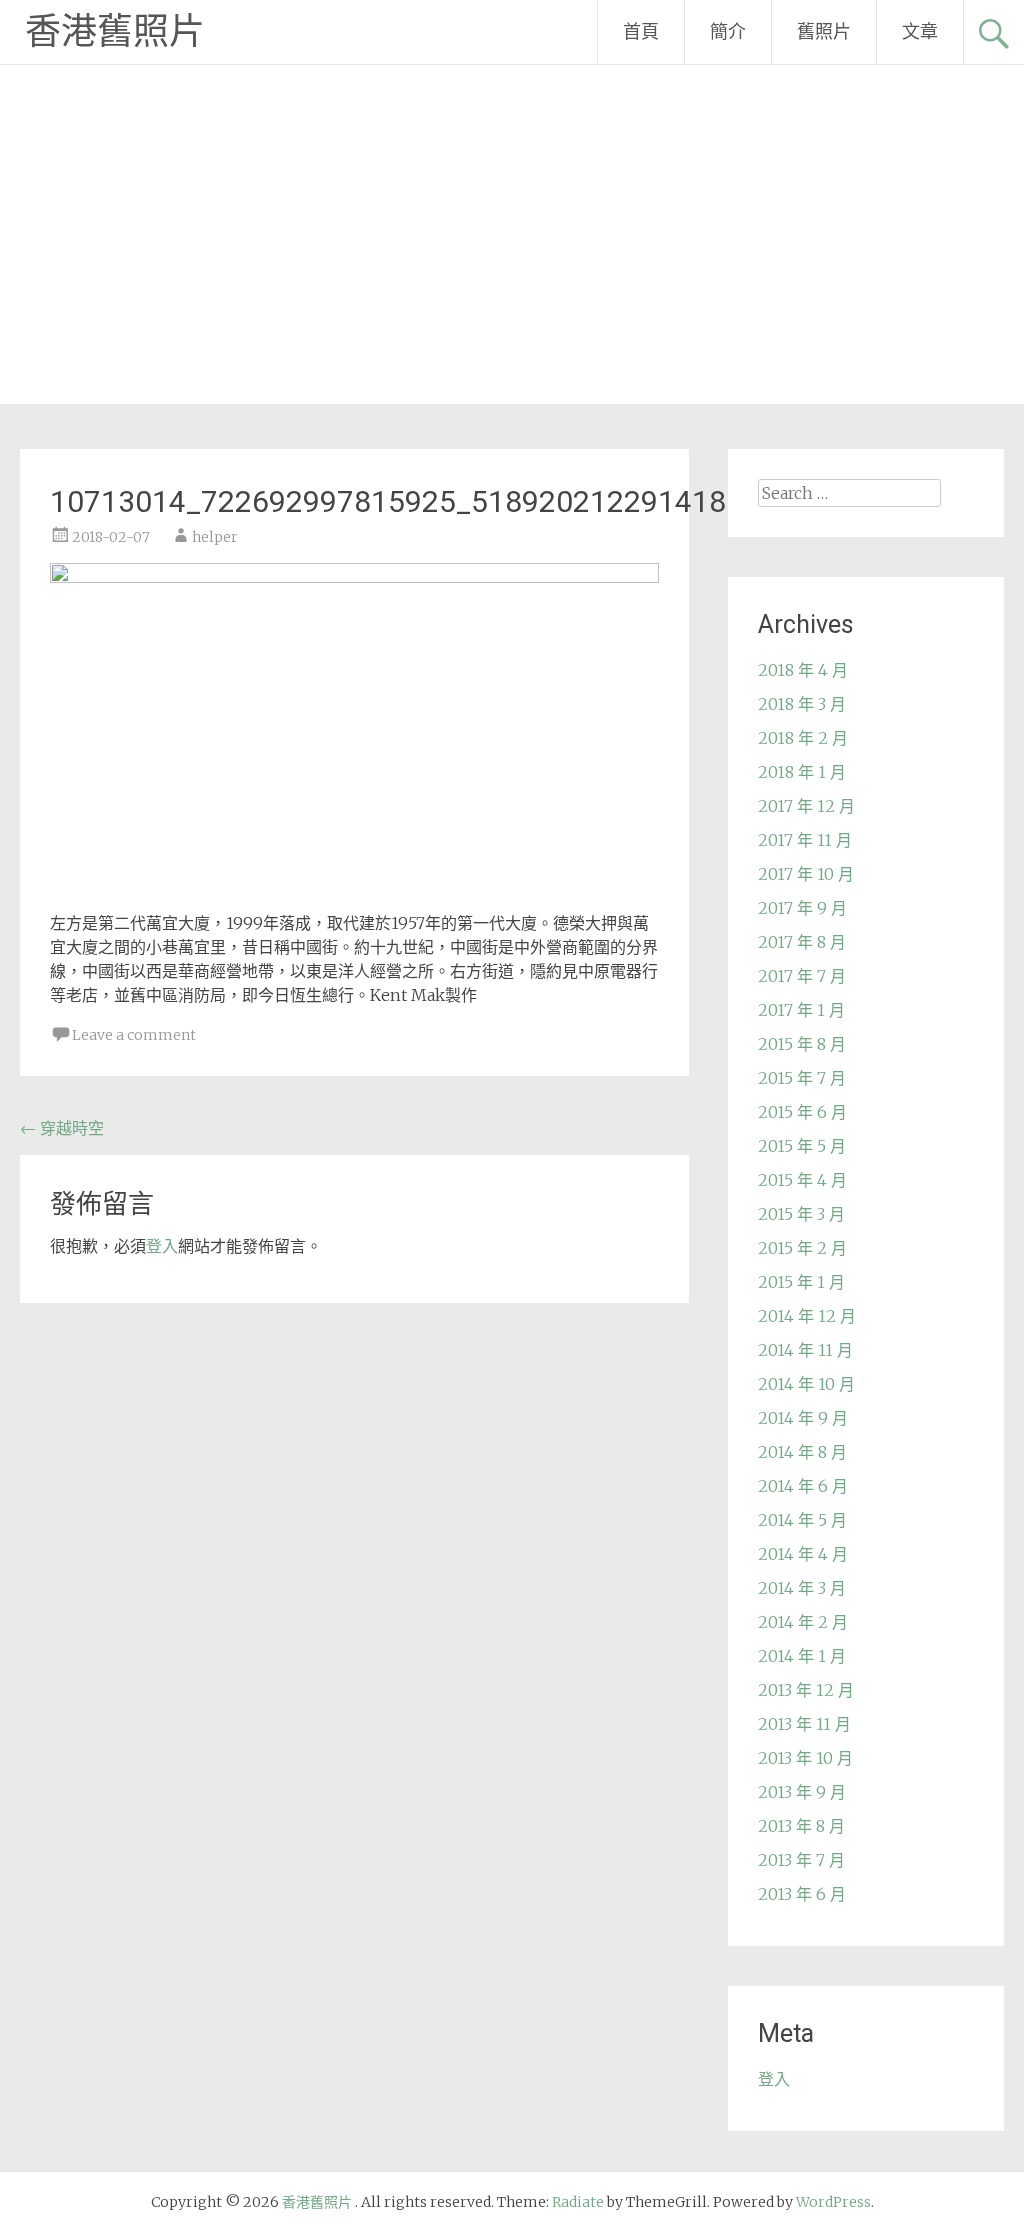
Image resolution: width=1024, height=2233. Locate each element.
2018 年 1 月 (802, 772)
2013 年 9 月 (802, 1792)
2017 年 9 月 (802, 908)
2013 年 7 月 (801, 1860)
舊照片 (824, 31)
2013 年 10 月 (805, 1758)
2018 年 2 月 (803, 738)
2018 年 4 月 (803, 670)
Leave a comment (134, 1035)
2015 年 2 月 (802, 1248)
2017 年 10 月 (806, 874)
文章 (920, 31)
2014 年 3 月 (802, 1588)
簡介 (728, 31)
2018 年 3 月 (802, 704)
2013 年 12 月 (806, 1690)
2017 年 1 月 (801, 1010)
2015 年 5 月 (802, 1146)
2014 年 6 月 (803, 1486)
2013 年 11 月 (804, 1724)
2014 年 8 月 (802, 1452)
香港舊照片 (115, 32)
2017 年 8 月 (802, 942)
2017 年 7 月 (802, 976)
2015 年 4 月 (802, 1180)
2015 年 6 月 (802, 1112)
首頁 (641, 31)
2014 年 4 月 (803, 1554)
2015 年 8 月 (802, 1044)
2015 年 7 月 (802, 1078)
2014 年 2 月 (803, 1622)
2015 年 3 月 (801, 1214)
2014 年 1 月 (802, 1656)
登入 (162, 1246)
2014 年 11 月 (805, 1350)
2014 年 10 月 (806, 1384)
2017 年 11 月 (805, 840)
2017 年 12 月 (806, 806)
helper (215, 537)
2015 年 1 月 (801, 1282)
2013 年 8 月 (801, 1826)
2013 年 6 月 (802, 1894)
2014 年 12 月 (807, 1316)
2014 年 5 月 (802, 1520)
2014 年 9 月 (803, 1418)
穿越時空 (62, 1128)
